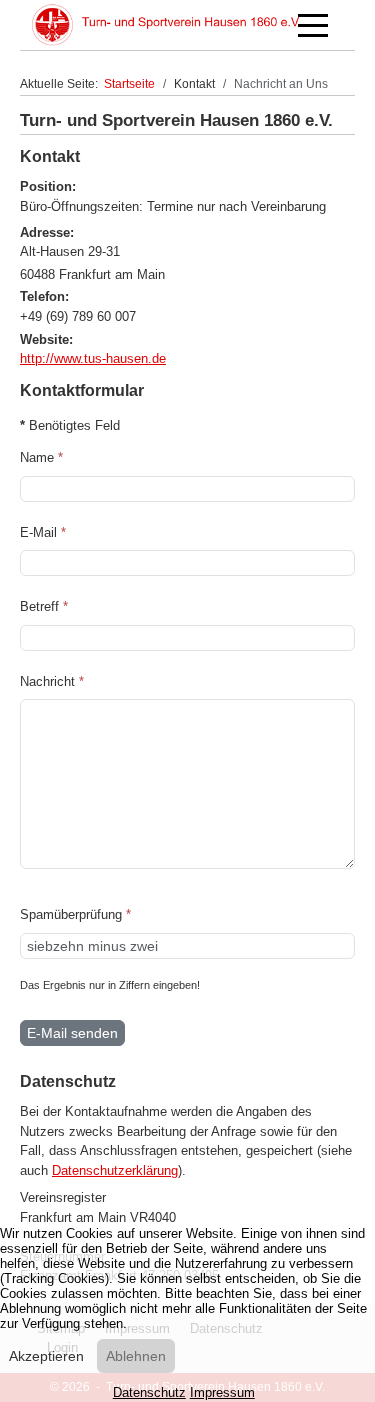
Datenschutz (149, 1392)
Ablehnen (136, 1356)
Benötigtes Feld (70, 425)
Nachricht (52, 681)
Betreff (44, 606)
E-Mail (43, 532)
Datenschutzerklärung (115, 1170)
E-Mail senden (72, 1033)
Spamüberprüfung (75, 914)
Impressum (222, 1392)
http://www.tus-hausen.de (93, 358)
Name (41, 457)
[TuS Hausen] (166, 25)
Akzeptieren (46, 1356)
